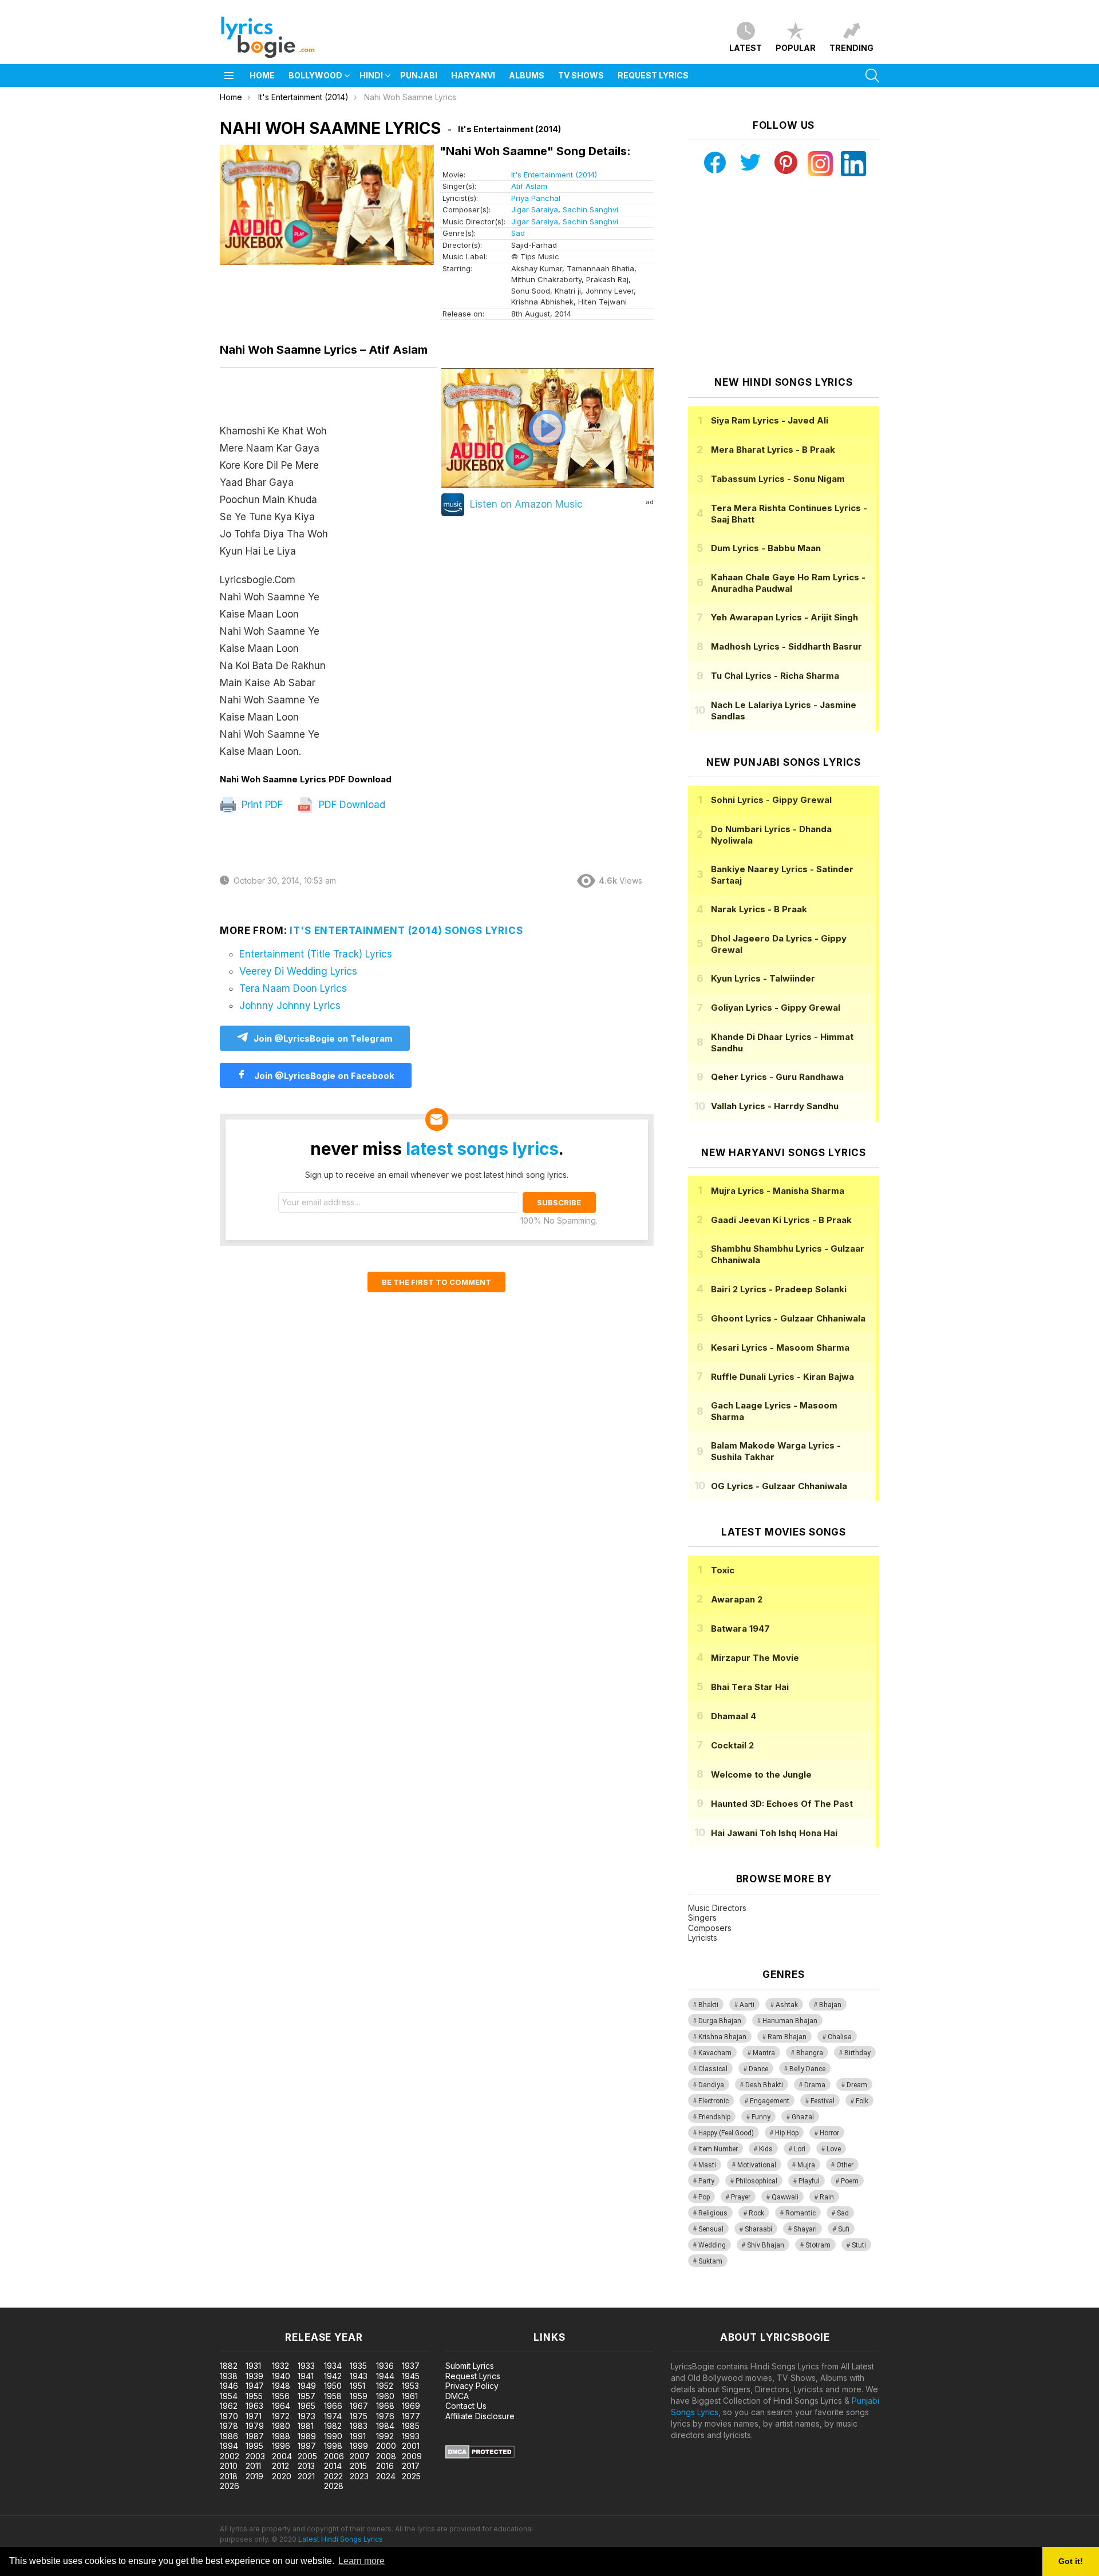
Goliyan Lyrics (776, 1008)
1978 (229, 2426)
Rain (827, 2197)
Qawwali (785, 2197)
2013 (306, 2466)
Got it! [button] (1071, 2561)
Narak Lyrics (759, 909)
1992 (385, 2436)
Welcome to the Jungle (761, 1774)
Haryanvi (473, 75)
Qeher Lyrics (777, 1077)
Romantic (800, 2213)
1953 (410, 2386)
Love (834, 2149)
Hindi (371, 75)
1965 (307, 2406)
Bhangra (810, 2053)
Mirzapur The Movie (755, 1658)
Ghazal (803, 2117)
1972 (281, 2416)
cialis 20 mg (22, 2302)
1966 (333, 2406)
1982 (333, 2426)
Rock (756, 2213)
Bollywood (315, 75)
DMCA (457, 2396)
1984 (385, 2426)
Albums (527, 75)
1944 (385, 2376)
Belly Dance (807, 2069)
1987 (255, 2436)
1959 (359, 2396)
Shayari (805, 2229)
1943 (359, 2376)
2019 (254, 2476)
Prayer (741, 2197)
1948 (281, 2386)
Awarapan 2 (737, 1599)
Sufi (844, 2229)
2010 (229, 2466)
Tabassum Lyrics (778, 479)
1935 (358, 2366)
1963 (254, 2406)
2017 (411, 2466)
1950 (333, 2386)
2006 (334, 2456)
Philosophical (756, 2181)
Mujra (806, 2165)
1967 (359, 2406)
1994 (229, 2446)
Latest (746, 48)
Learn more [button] (361, 2561)
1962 (229, 2406)
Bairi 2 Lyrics (779, 1289)
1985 (411, 2426)
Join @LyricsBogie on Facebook (323, 1076)
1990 (333, 2436)
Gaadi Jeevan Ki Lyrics (781, 1220)
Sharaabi (758, 2229)
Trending (851, 48)
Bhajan (830, 2005)
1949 (307, 2386)
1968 (385, 2406)
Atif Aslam (529, 186)
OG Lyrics (779, 1486)
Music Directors (717, 1908)
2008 (386, 2456)
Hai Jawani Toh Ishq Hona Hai (774, 1833)
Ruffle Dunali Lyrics (782, 1377)
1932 (280, 2366)
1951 (357, 2386)
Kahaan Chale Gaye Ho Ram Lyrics (788, 583)
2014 (333, 2466)
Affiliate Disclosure (480, 2416)
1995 (254, 2446)
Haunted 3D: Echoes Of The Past (782, 1804)
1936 (385, 2366)
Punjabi (419, 75)
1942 (333, 2376)
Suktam (710, 2261)
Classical (713, 2069)
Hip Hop (787, 2133)
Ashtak (787, 2005)
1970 (229, 2416)
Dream (857, 2085)
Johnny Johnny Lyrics (290, 1006)
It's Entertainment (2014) (554, 175)
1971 (254, 2416)
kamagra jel (202, 2302)
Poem (850, 2181)
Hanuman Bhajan (790, 2021)
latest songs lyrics (482, 1149)
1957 (307, 2396)
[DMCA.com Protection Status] (480, 2456)
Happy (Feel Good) (726, 2133)
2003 (255, 2456)
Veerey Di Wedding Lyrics (298, 971)
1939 (254, 2376)
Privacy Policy (472, 2386)
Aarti (747, 2005)
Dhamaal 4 (734, 1716)
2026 (230, 2486)
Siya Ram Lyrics (770, 420)
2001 (411, 2446)
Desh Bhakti (764, 2085)
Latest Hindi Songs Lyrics (341, 2539)
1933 (306, 2366)
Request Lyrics (653, 75)
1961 (410, 2396)
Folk (862, 2101)
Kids (766, 2149)
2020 (282, 2476)
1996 (281, 2446)
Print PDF (261, 805)
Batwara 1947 (740, 1629)
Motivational (757, 2165)
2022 (333, 2476)
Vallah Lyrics (775, 1106)
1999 (359, 2446)
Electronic (713, 2101)
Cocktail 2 (732, 1745)
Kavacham (715, 2053)
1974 (333, 2416)
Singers (702, 1918)
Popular (796, 48)
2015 (358, 2466)
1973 (307, 2416)
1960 (385, 2396)
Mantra (764, 2053)
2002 (230, 2456)
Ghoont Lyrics (788, 1318)
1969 (411, 2406)
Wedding (712, 2245)
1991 (358, 2436)
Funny (761, 2117)
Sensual (711, 2229)
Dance (758, 2069)
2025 (411, 2476)
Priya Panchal (536, 198)
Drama (815, 2085)
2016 (385, 2466)
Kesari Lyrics (780, 1348)
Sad (518, 233)
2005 (307, 2456)
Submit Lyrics (470, 2366)
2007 (360, 2456)
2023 (359, 2476)
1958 (333, 2396)
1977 (411, 2416)
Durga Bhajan (720, 2021)
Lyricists (703, 1938)
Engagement (770, 2101)
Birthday (857, 2053)
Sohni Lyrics (771, 800)
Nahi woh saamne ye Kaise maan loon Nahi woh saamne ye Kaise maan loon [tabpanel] (274, 591)
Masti (707, 2165)
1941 (306, 2376)
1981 (306, 2426)
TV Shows (581, 75)
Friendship (714, 2117)
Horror (829, 2133)
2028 (334, 2486)
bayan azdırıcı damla (106, 2302)
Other (845, 2165)
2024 (386, 2476)
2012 (280, 2466)
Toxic (723, 1570)
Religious (713, 2213)
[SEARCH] (872, 76)
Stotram (818, 2245)
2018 (229, 2476)
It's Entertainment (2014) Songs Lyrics (406, 931)
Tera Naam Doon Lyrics (293, 988)
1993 (411, 2436)
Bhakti (708, 2005)
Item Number (718, 2149)
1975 (359, 2416)
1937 (411, 2366)
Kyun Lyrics (763, 978)
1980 (281, 2426)
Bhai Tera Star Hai (750, 1687)
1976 (385, 2416)
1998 (333, 2446)
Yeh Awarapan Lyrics (784, 617)
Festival (823, 2101)
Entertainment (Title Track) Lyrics (316, 954)
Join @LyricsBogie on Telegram (323, 1038)
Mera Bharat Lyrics (773, 450)
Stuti (859, 2245)
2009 (412, 2456)
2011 (253, 2466)
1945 (411, 2376)
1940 (281, 2376)
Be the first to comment (436, 1282)
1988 (281, 2436)
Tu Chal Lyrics (775, 676)
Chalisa (840, 2037)
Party (706, 2181)
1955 (254, 2396)
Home (262, 75)
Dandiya (711, 2085)
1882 (229, 2366)
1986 (229, 2436)
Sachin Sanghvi (590, 209)
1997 (307, 2446)
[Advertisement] (784, 276)
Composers (710, 1928)
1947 (255, 2386)
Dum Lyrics (766, 548)
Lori (800, 2149)
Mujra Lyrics (778, 1191)
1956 (281, 2396)
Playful (809, 2181)
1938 (229, 2376)
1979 (255, 2426)
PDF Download (351, 805)
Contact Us (466, 2406)
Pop (704, 2197)
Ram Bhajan (787, 2037)
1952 (385, 2386)
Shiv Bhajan (766, 2245)
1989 (307, 2436)
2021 (306, 2476)
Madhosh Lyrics (786, 646)
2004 (282, 2456)
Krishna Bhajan (722, 2037)
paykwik (162, 2302)
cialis (56, 2302)
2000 (386, 2446)
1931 (253, 2366)
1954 (229, 2396)
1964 (281, 2406)
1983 (359, 2426)
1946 (229, 2386)
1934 (333, 2366)
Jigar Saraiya (535, 209)
